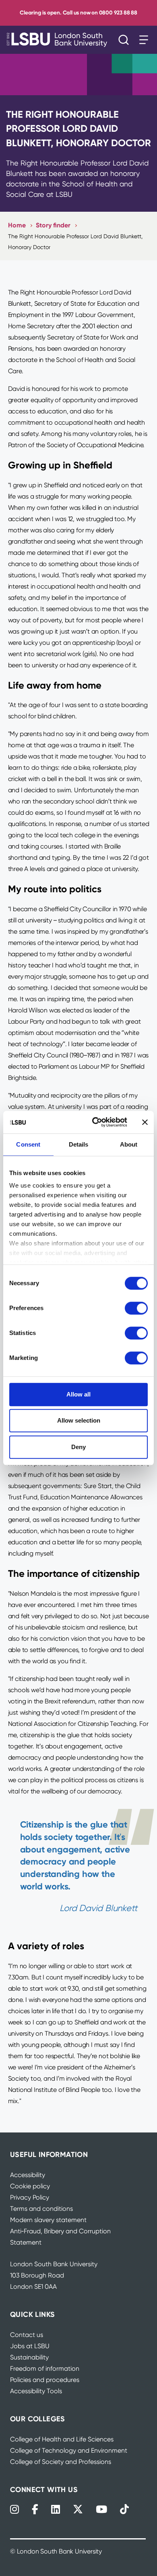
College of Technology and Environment (69, 2450)
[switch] (136, 1308)
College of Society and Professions (61, 2462)
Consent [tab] (28, 1144)
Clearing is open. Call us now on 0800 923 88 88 (78, 13)
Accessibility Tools (36, 2391)
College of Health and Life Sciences (62, 2439)
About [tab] (129, 1144)
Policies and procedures (45, 2380)
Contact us (27, 2335)
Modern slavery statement (48, 2220)
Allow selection (79, 1420)
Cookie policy (30, 2186)
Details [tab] (79, 1144)
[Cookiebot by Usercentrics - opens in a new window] (95, 1122)
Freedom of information (45, 2368)
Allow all (78, 1394)
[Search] (126, 40)
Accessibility (28, 2175)
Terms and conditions (41, 2209)
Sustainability (29, 2357)
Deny (78, 1447)
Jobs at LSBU (30, 2346)
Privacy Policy (30, 2197)
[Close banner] (145, 1122)
